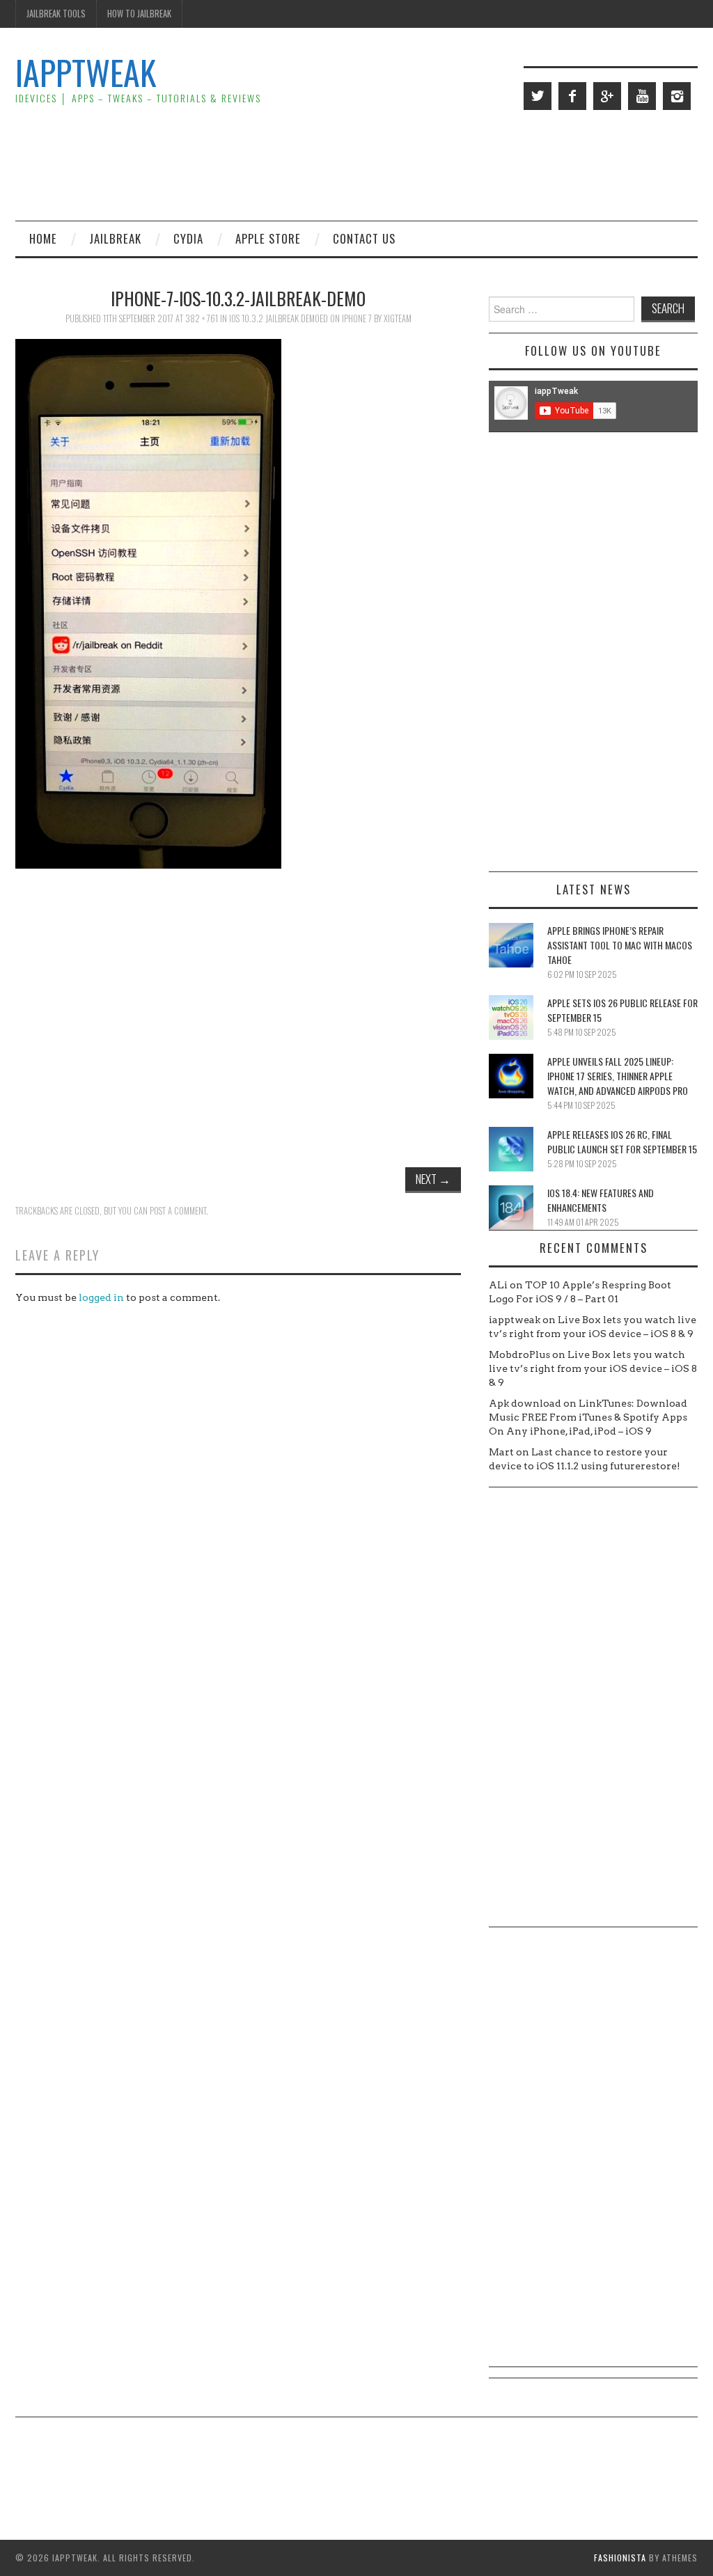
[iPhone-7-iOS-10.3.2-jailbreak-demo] (148, 603)
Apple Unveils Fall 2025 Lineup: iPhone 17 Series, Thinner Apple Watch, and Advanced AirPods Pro (618, 1076)
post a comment (178, 1211)
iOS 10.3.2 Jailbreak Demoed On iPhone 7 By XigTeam (320, 318)
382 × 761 (202, 318)
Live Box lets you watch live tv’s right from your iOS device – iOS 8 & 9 (593, 1368)
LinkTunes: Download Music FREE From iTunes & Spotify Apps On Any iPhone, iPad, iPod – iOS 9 (588, 1417)
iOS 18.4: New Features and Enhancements (601, 1200)
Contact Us (364, 238)
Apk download (525, 1403)
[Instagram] (677, 96)
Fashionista (620, 2558)
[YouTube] (642, 96)
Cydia (188, 238)
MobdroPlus (519, 1354)
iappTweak (86, 72)
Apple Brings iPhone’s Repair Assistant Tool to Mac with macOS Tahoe (620, 945)
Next (433, 1179)
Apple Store (268, 238)
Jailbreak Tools (56, 14)
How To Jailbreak (139, 14)
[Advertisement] (444, 164)
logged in (101, 1297)
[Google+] (607, 96)
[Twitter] (538, 96)
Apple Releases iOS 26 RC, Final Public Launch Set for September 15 (622, 1141)
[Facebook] (572, 96)
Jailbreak (115, 238)
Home (43, 238)
